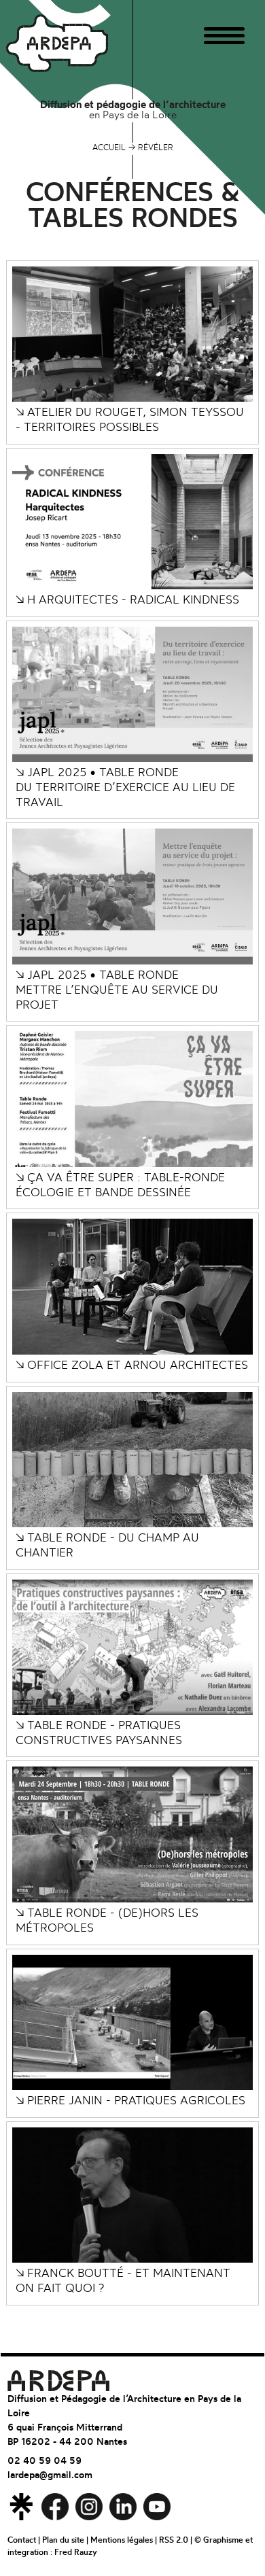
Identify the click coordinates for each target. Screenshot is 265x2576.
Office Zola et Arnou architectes (132, 1365)
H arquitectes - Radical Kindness (127, 599)
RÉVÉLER (151, 147)
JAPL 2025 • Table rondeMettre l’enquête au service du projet (117, 989)
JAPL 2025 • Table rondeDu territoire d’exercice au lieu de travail (125, 787)
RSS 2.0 (174, 2540)
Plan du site (63, 2540)
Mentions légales (122, 2540)
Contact (22, 2540)
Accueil (109, 147)
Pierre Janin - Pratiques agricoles (130, 2100)
